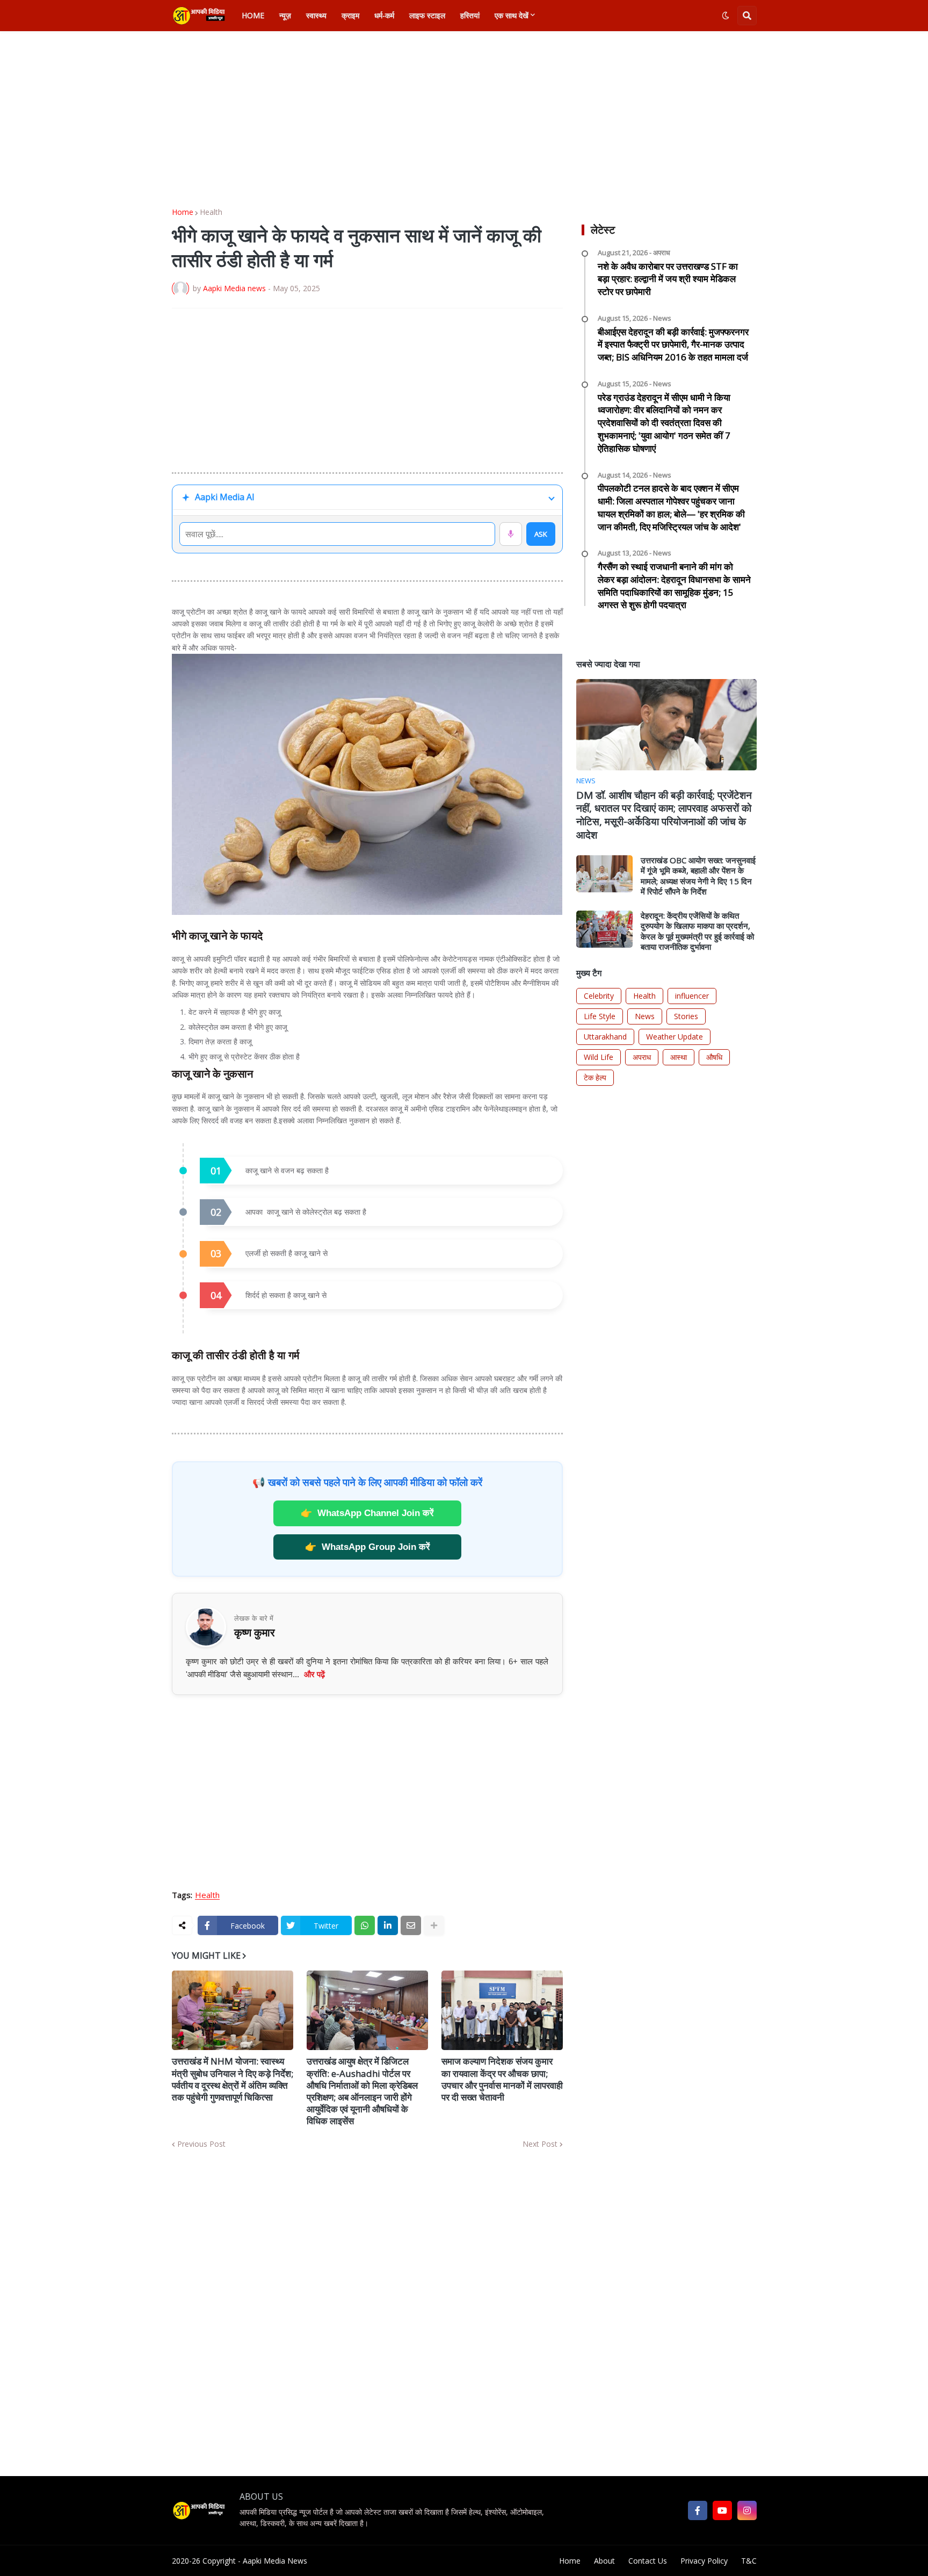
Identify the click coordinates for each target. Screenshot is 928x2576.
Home (183, 212)
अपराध (642, 1057)
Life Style (600, 1016)
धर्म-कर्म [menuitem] (384, 15)
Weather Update (675, 1037)
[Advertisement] (464, 120)
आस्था (679, 1057)
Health (211, 212)
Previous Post (201, 2144)
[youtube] (722, 2510)
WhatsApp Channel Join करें (367, 1513)
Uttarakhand (605, 1037)
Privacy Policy (704, 2561)
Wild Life (599, 1057)
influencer (692, 996)
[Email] (411, 1925)
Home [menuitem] (253, 15)
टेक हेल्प (595, 1077)
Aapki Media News (275, 2561)
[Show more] (434, 1925)
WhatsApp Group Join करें (367, 1547)
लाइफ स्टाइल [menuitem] (427, 15)
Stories (686, 1016)
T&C (749, 2561)
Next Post (540, 2144)
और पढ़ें (314, 1674)
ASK (541, 534)
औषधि (714, 1057)
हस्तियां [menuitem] (470, 15)
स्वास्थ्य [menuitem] (316, 15)
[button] (726, 16)
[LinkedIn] (388, 1925)
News (645, 1016)
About (604, 2561)
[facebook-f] (698, 2510)
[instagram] (747, 2510)
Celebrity (599, 996)
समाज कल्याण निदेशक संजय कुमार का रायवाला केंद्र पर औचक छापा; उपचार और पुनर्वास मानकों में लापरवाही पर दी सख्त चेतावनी (502, 2079)
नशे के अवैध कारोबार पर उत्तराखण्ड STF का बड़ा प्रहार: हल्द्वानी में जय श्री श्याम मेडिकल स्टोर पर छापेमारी (668, 279)
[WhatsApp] (365, 1925)
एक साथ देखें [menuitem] (512, 15)
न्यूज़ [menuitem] (285, 15)
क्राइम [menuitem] (350, 15)
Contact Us (648, 2561)
